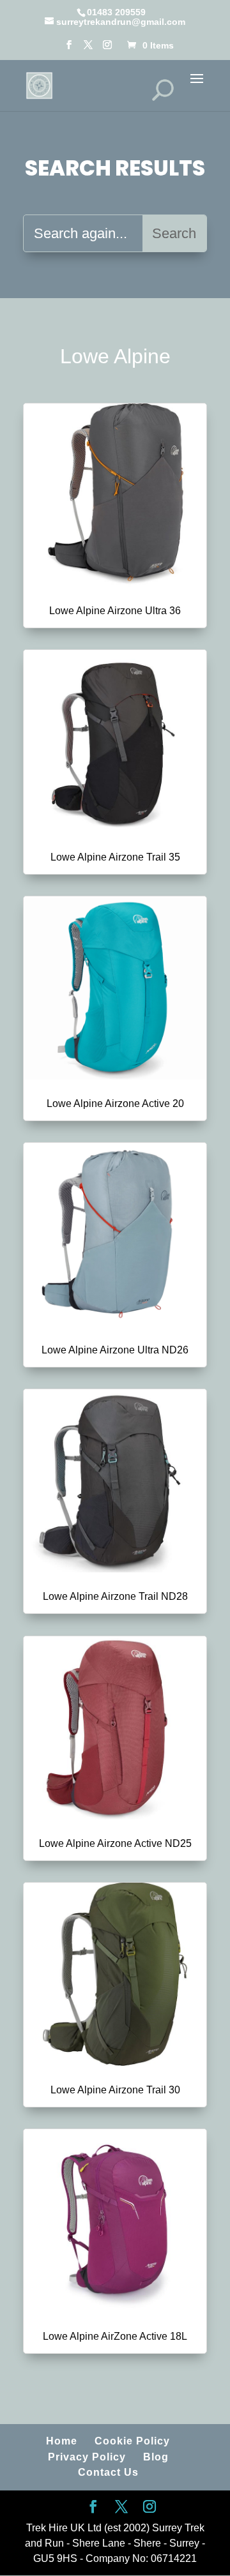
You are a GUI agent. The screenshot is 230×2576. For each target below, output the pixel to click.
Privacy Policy (87, 2457)
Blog (156, 2457)
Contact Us (108, 2472)
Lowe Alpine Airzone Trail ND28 (115, 1596)
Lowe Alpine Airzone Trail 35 (115, 857)
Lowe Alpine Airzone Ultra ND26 (115, 1350)
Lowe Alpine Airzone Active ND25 (115, 1843)
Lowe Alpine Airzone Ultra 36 (115, 611)
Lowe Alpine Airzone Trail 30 (115, 2090)
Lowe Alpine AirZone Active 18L (115, 2336)
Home (62, 2441)
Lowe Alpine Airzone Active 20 (115, 1103)
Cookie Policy (132, 2441)
